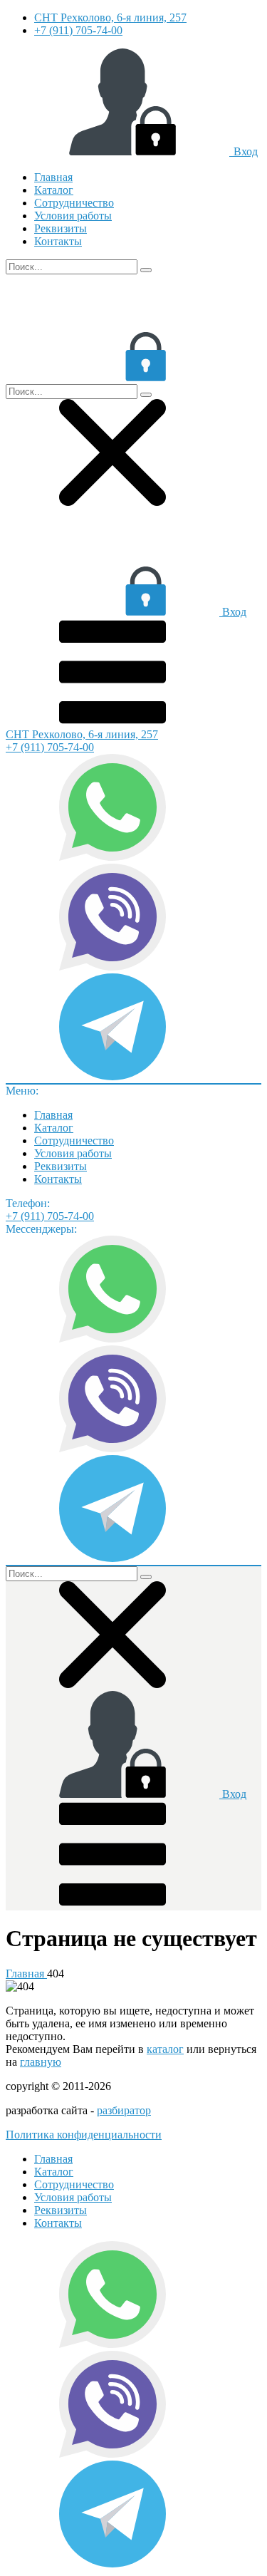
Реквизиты (61, 228)
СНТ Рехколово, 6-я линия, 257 (110, 17)
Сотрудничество (74, 203)
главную (41, 2062)
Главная (53, 177)
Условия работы (73, 216)
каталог (165, 2049)
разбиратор (124, 2110)
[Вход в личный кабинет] (112, 377)
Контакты (58, 241)
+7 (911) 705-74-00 (78, 30)
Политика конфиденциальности (84, 2135)
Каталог (54, 190)
